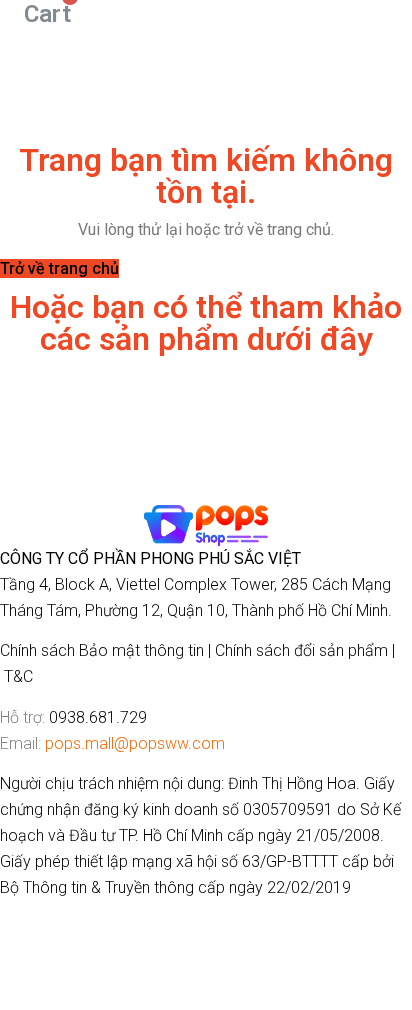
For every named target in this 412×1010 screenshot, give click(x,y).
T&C (18, 676)
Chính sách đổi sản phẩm (301, 650)
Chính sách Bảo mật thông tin (102, 650)
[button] (59, 268)
